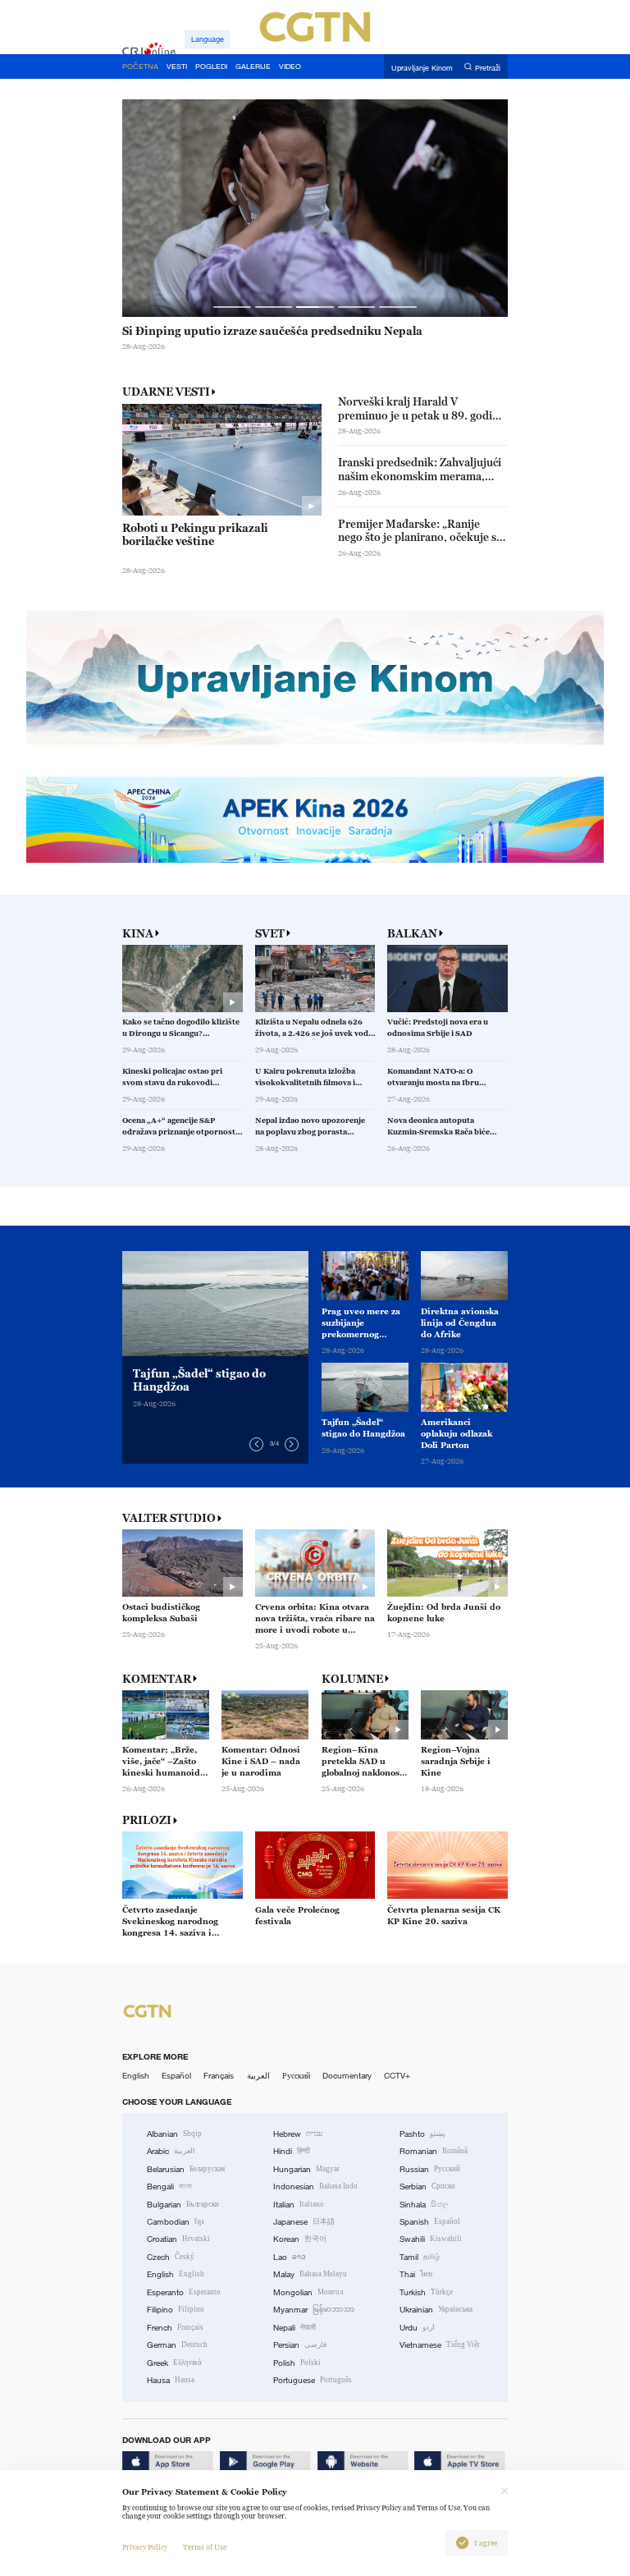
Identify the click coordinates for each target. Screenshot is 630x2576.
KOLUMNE (352, 1679)
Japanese (304, 2222)
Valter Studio (169, 1518)
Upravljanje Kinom (422, 67)
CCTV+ (397, 2076)
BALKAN (412, 934)
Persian (300, 2345)
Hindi (292, 2151)
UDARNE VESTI (166, 392)
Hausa (171, 2380)
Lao (290, 2257)
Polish (297, 2363)
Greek (174, 2363)
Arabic (171, 2151)
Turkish (426, 2292)
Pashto (422, 2134)
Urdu (417, 2328)
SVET (270, 934)
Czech (171, 2257)
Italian (299, 2205)
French (175, 2328)
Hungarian (306, 2169)
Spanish (430, 2222)
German (177, 2345)
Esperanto (184, 2292)
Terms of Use (205, 2547)
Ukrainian (436, 2310)
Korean (300, 2239)
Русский (296, 2076)
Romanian (434, 2151)
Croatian (178, 2239)
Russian (430, 2169)
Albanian (174, 2134)
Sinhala (424, 2205)
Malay (310, 2274)
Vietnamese (440, 2345)
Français (219, 2076)
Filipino (176, 2310)
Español (176, 2076)
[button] (232, 307)
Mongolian (308, 2292)
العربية (258, 2076)
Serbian (427, 2186)
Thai (416, 2274)
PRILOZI (147, 1820)
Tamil (420, 2257)
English (136, 2076)
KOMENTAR (157, 1679)
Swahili (431, 2239)
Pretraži (488, 67)
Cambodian (176, 2222)
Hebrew (298, 2134)
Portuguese (313, 2380)
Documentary (347, 2076)
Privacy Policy (145, 2547)
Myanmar (314, 2310)
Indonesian (315, 2186)
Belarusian (186, 2169)
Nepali (294, 2328)
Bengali (169, 2186)
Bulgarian (183, 2205)
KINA (138, 934)
